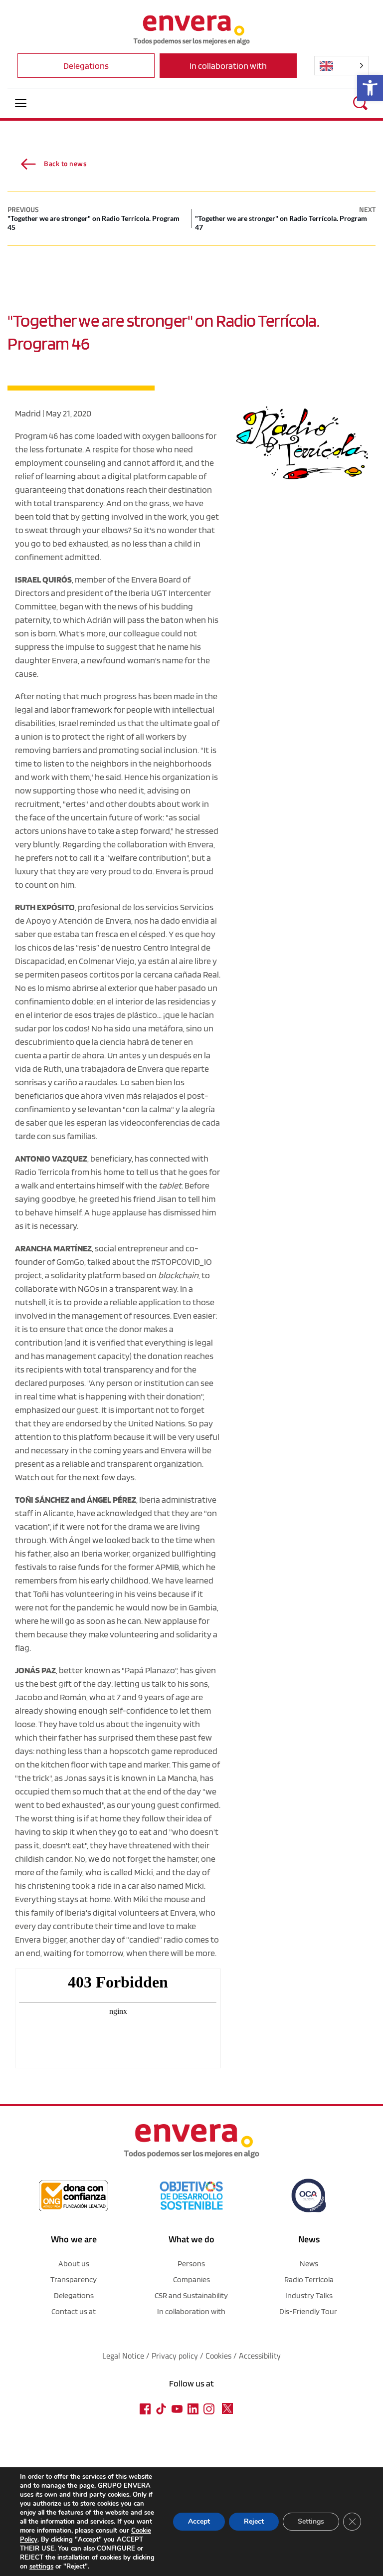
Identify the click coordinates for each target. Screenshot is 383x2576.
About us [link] (74, 2264)
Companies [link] (191, 2279)
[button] (21, 103)
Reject (254, 2521)
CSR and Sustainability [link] (191, 2295)
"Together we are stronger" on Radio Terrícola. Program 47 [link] (281, 223)
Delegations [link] (74, 2295)
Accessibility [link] (260, 2356)
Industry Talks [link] (309, 2295)
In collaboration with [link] (191, 2311)
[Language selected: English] (341, 66)
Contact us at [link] (74, 2311)
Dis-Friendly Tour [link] (308, 2311)
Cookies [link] (218, 2356)
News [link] (309, 2264)
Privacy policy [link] (176, 2356)
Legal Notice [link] (123, 2356)
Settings (311, 2521)
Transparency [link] (74, 2279)
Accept (199, 2521)
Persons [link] (191, 2264)
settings (41, 2567)
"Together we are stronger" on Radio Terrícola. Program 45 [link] (94, 223)
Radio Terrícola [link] (309, 2279)
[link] (370, 88)
